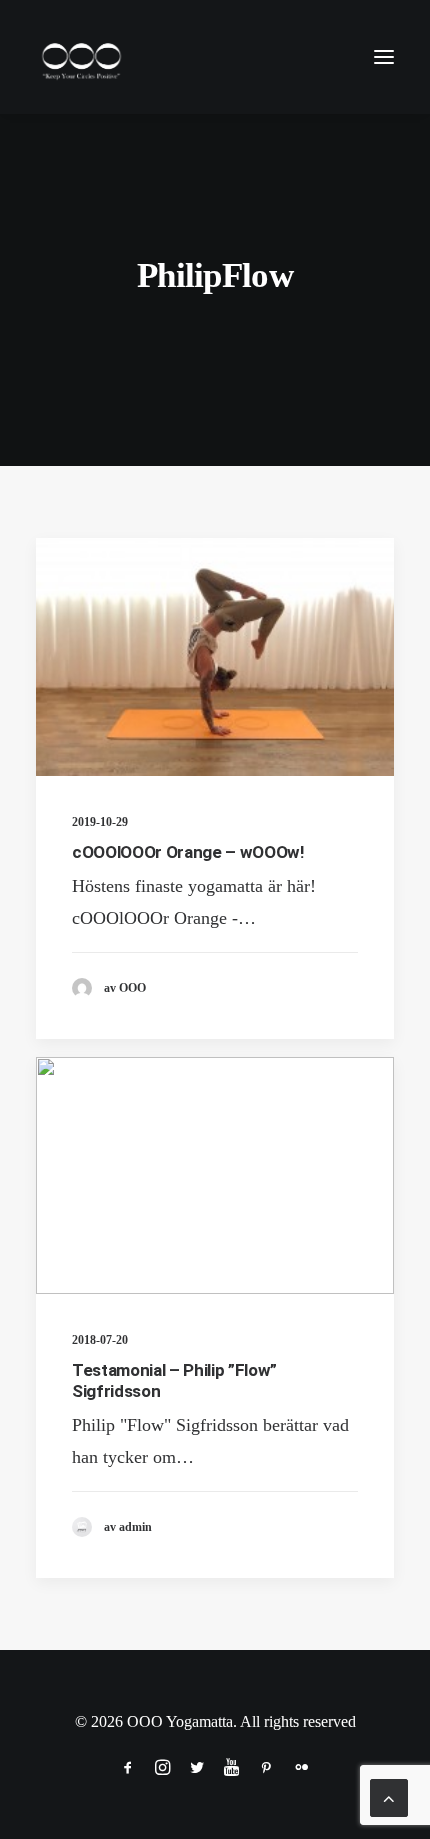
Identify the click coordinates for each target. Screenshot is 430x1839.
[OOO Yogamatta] (81, 57)
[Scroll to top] (389, 1796)
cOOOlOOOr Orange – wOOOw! (188, 852)
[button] (384, 57)
